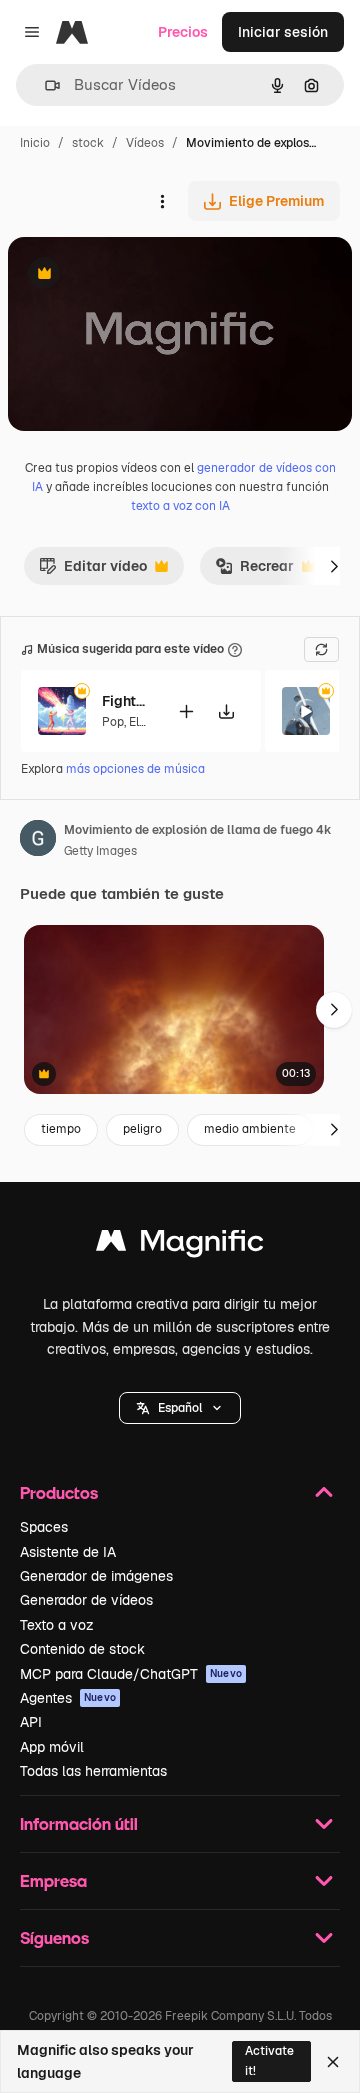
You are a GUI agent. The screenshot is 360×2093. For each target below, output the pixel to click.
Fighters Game (127, 701)
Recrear (254, 571)
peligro (142, 1129)
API (31, 1722)
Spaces (44, 1527)
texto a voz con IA (180, 506)
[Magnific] (180, 1245)
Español (180, 1408)
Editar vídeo (93, 571)
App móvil (52, 1747)
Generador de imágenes (96, 1576)
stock (88, 143)
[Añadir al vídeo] (186, 711)
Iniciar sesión (283, 32)
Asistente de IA (68, 1552)
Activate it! (269, 2060)
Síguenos (54, 1937)
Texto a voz (57, 1625)
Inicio (35, 143)
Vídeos (145, 143)
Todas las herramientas (93, 1771)
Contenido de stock (82, 1649)
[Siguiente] (334, 566)
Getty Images (100, 851)
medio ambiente (250, 1129)
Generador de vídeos (86, 1600)
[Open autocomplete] (44, 85)
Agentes (68, 1698)
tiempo (61, 1129)
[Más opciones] (162, 201)
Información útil (79, 1823)
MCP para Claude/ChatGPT (131, 1674)
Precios (183, 32)
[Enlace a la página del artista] (38, 841)
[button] (180, 1408)
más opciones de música (135, 769)
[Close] (333, 2062)
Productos (59, 1492)
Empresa (53, 1880)
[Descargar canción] (226, 711)
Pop (113, 722)
